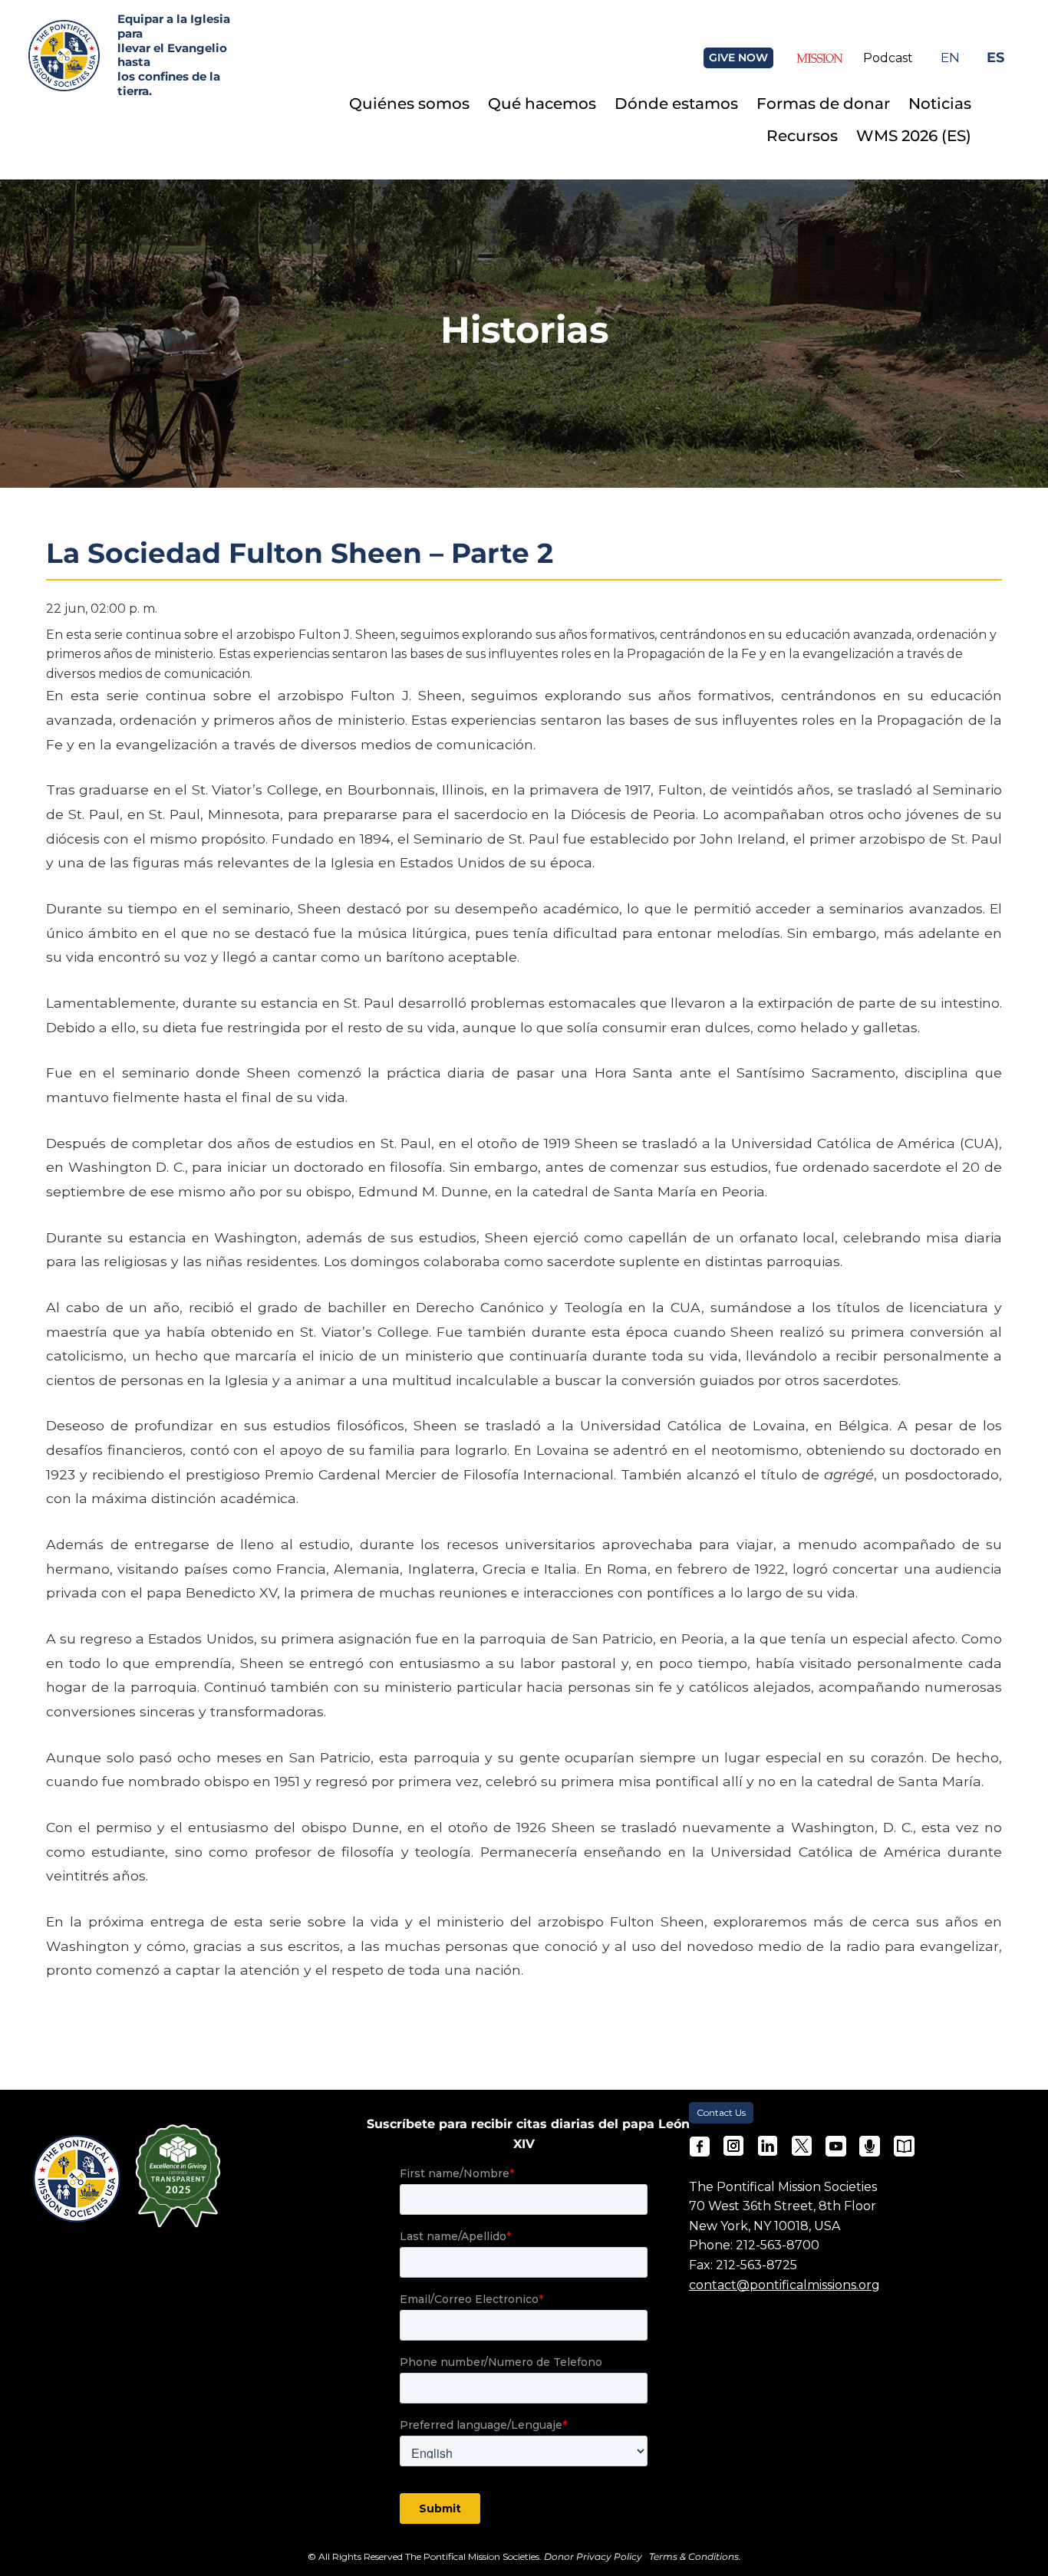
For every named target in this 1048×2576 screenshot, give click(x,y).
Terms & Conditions (694, 2556)
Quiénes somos (409, 104)
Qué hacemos (542, 104)
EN (950, 57)
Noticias (940, 104)
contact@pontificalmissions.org (784, 2285)
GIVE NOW (738, 58)
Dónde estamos (676, 104)
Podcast (888, 58)
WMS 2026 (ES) (914, 136)
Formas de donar (823, 104)
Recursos (802, 136)
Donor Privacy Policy (593, 2556)
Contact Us (721, 2112)
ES (995, 57)
